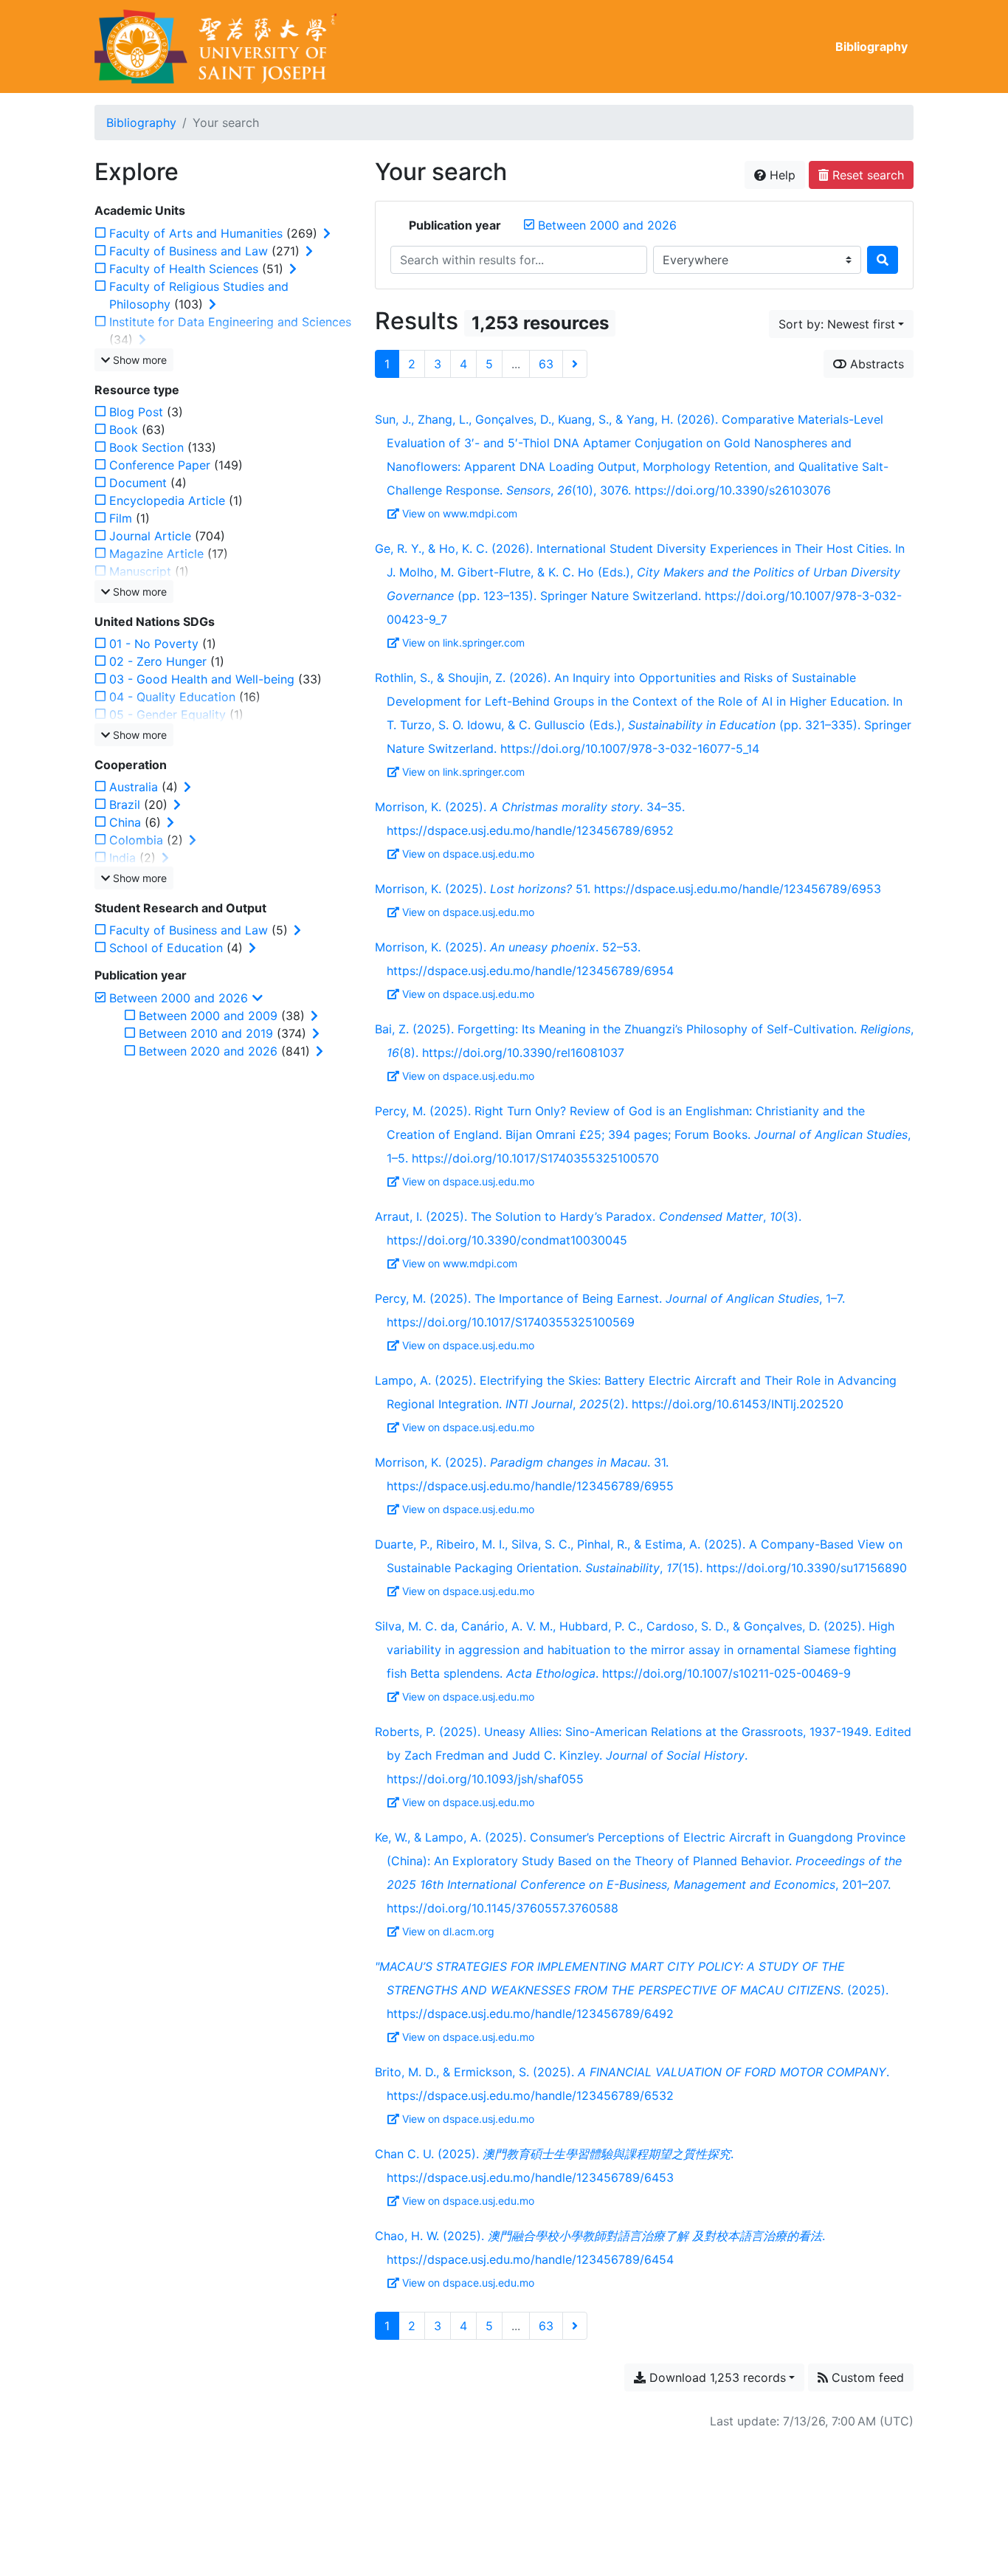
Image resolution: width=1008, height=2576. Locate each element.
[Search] (883, 260)
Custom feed (866, 2377)
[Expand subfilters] (327, 233)
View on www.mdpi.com (460, 513)
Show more (138, 360)
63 (546, 364)
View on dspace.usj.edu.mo (468, 854)
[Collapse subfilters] (258, 998)
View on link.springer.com (463, 643)
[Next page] (575, 364)
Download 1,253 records (716, 2377)
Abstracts (875, 364)
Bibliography (871, 47)
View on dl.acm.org (448, 1931)
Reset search (866, 175)
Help (781, 175)
